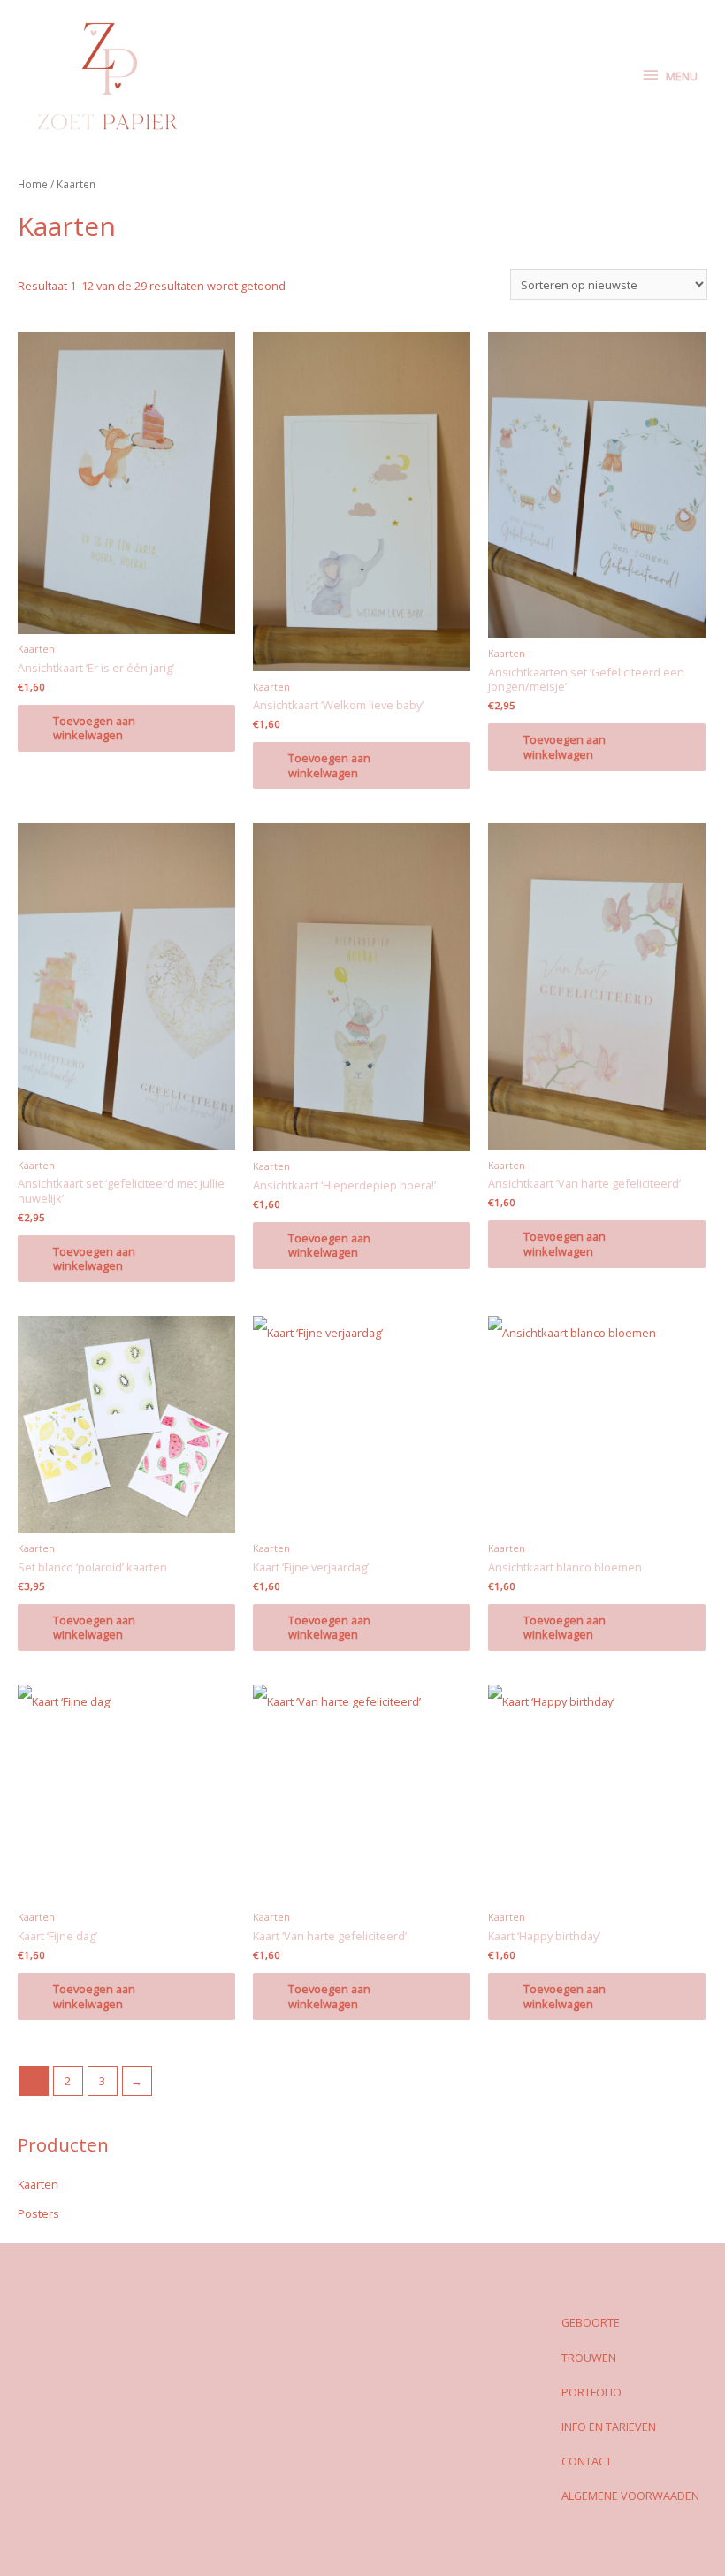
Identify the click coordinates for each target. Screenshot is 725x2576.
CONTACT (587, 2461)
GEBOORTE (591, 2322)
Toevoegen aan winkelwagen (94, 728)
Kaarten (38, 2184)
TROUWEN (589, 2358)
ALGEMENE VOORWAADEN (630, 2496)
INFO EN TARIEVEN (609, 2427)
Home (33, 184)
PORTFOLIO (591, 2392)
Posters (38, 2213)
